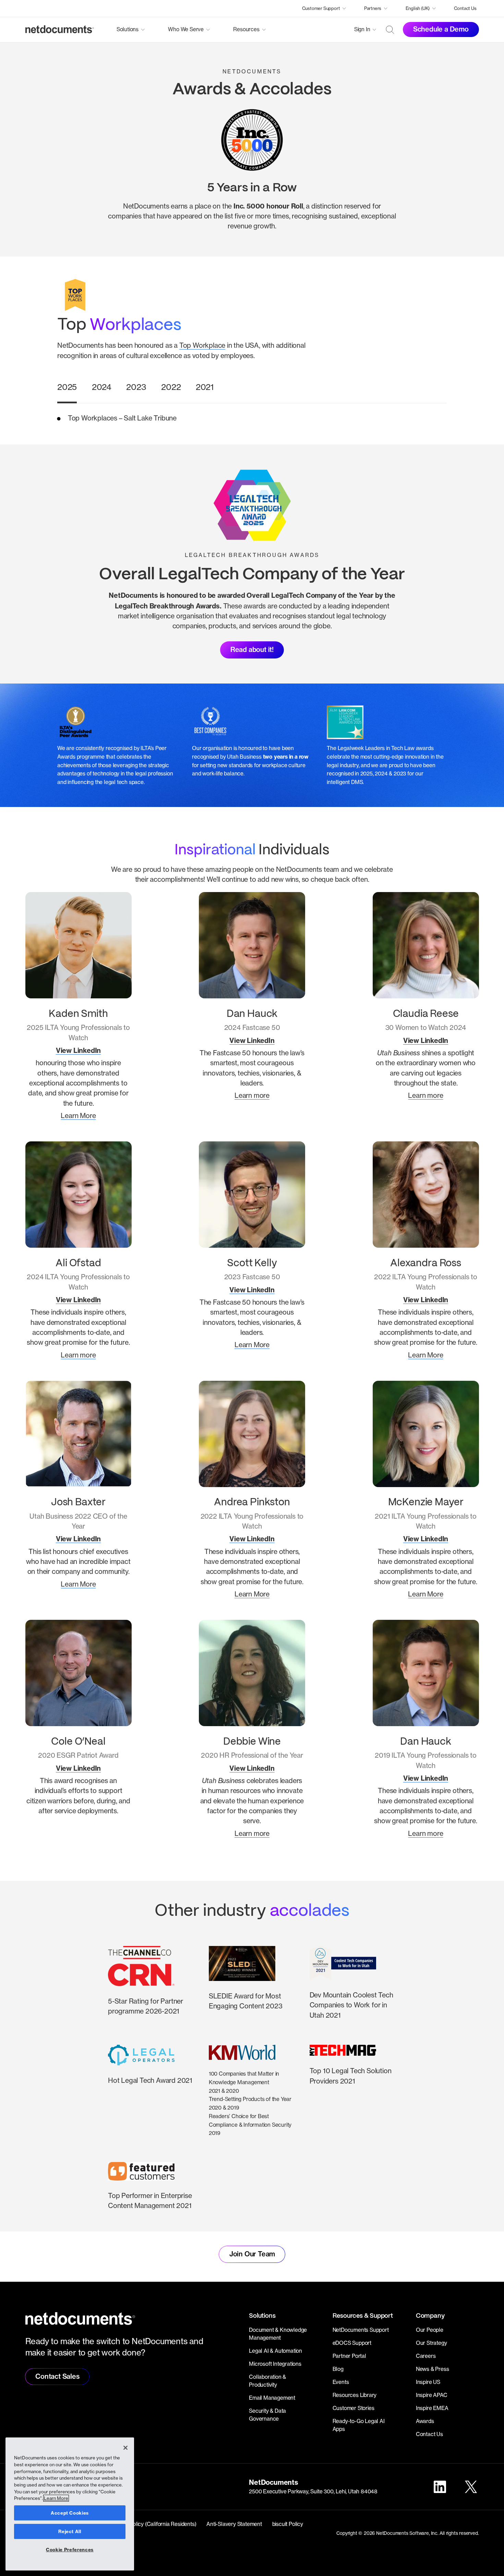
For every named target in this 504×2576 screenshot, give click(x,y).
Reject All (70, 2531)
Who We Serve (186, 29)
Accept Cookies (70, 2513)
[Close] (125, 2448)
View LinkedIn (78, 1050)
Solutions (128, 29)
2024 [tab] (102, 387)
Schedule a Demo (441, 29)
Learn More (78, 1116)
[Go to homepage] (60, 29)
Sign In (362, 29)
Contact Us (465, 8)
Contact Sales (57, 2376)
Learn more (252, 1095)
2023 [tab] (136, 387)
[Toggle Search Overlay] (390, 29)
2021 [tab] (205, 387)
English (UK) (418, 8)
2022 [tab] (171, 387)
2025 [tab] (67, 387)
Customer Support (321, 8)
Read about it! (252, 650)
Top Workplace (202, 345)
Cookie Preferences (70, 2550)
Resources (246, 29)
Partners (373, 8)
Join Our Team (252, 2254)
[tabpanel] (252, 418)
